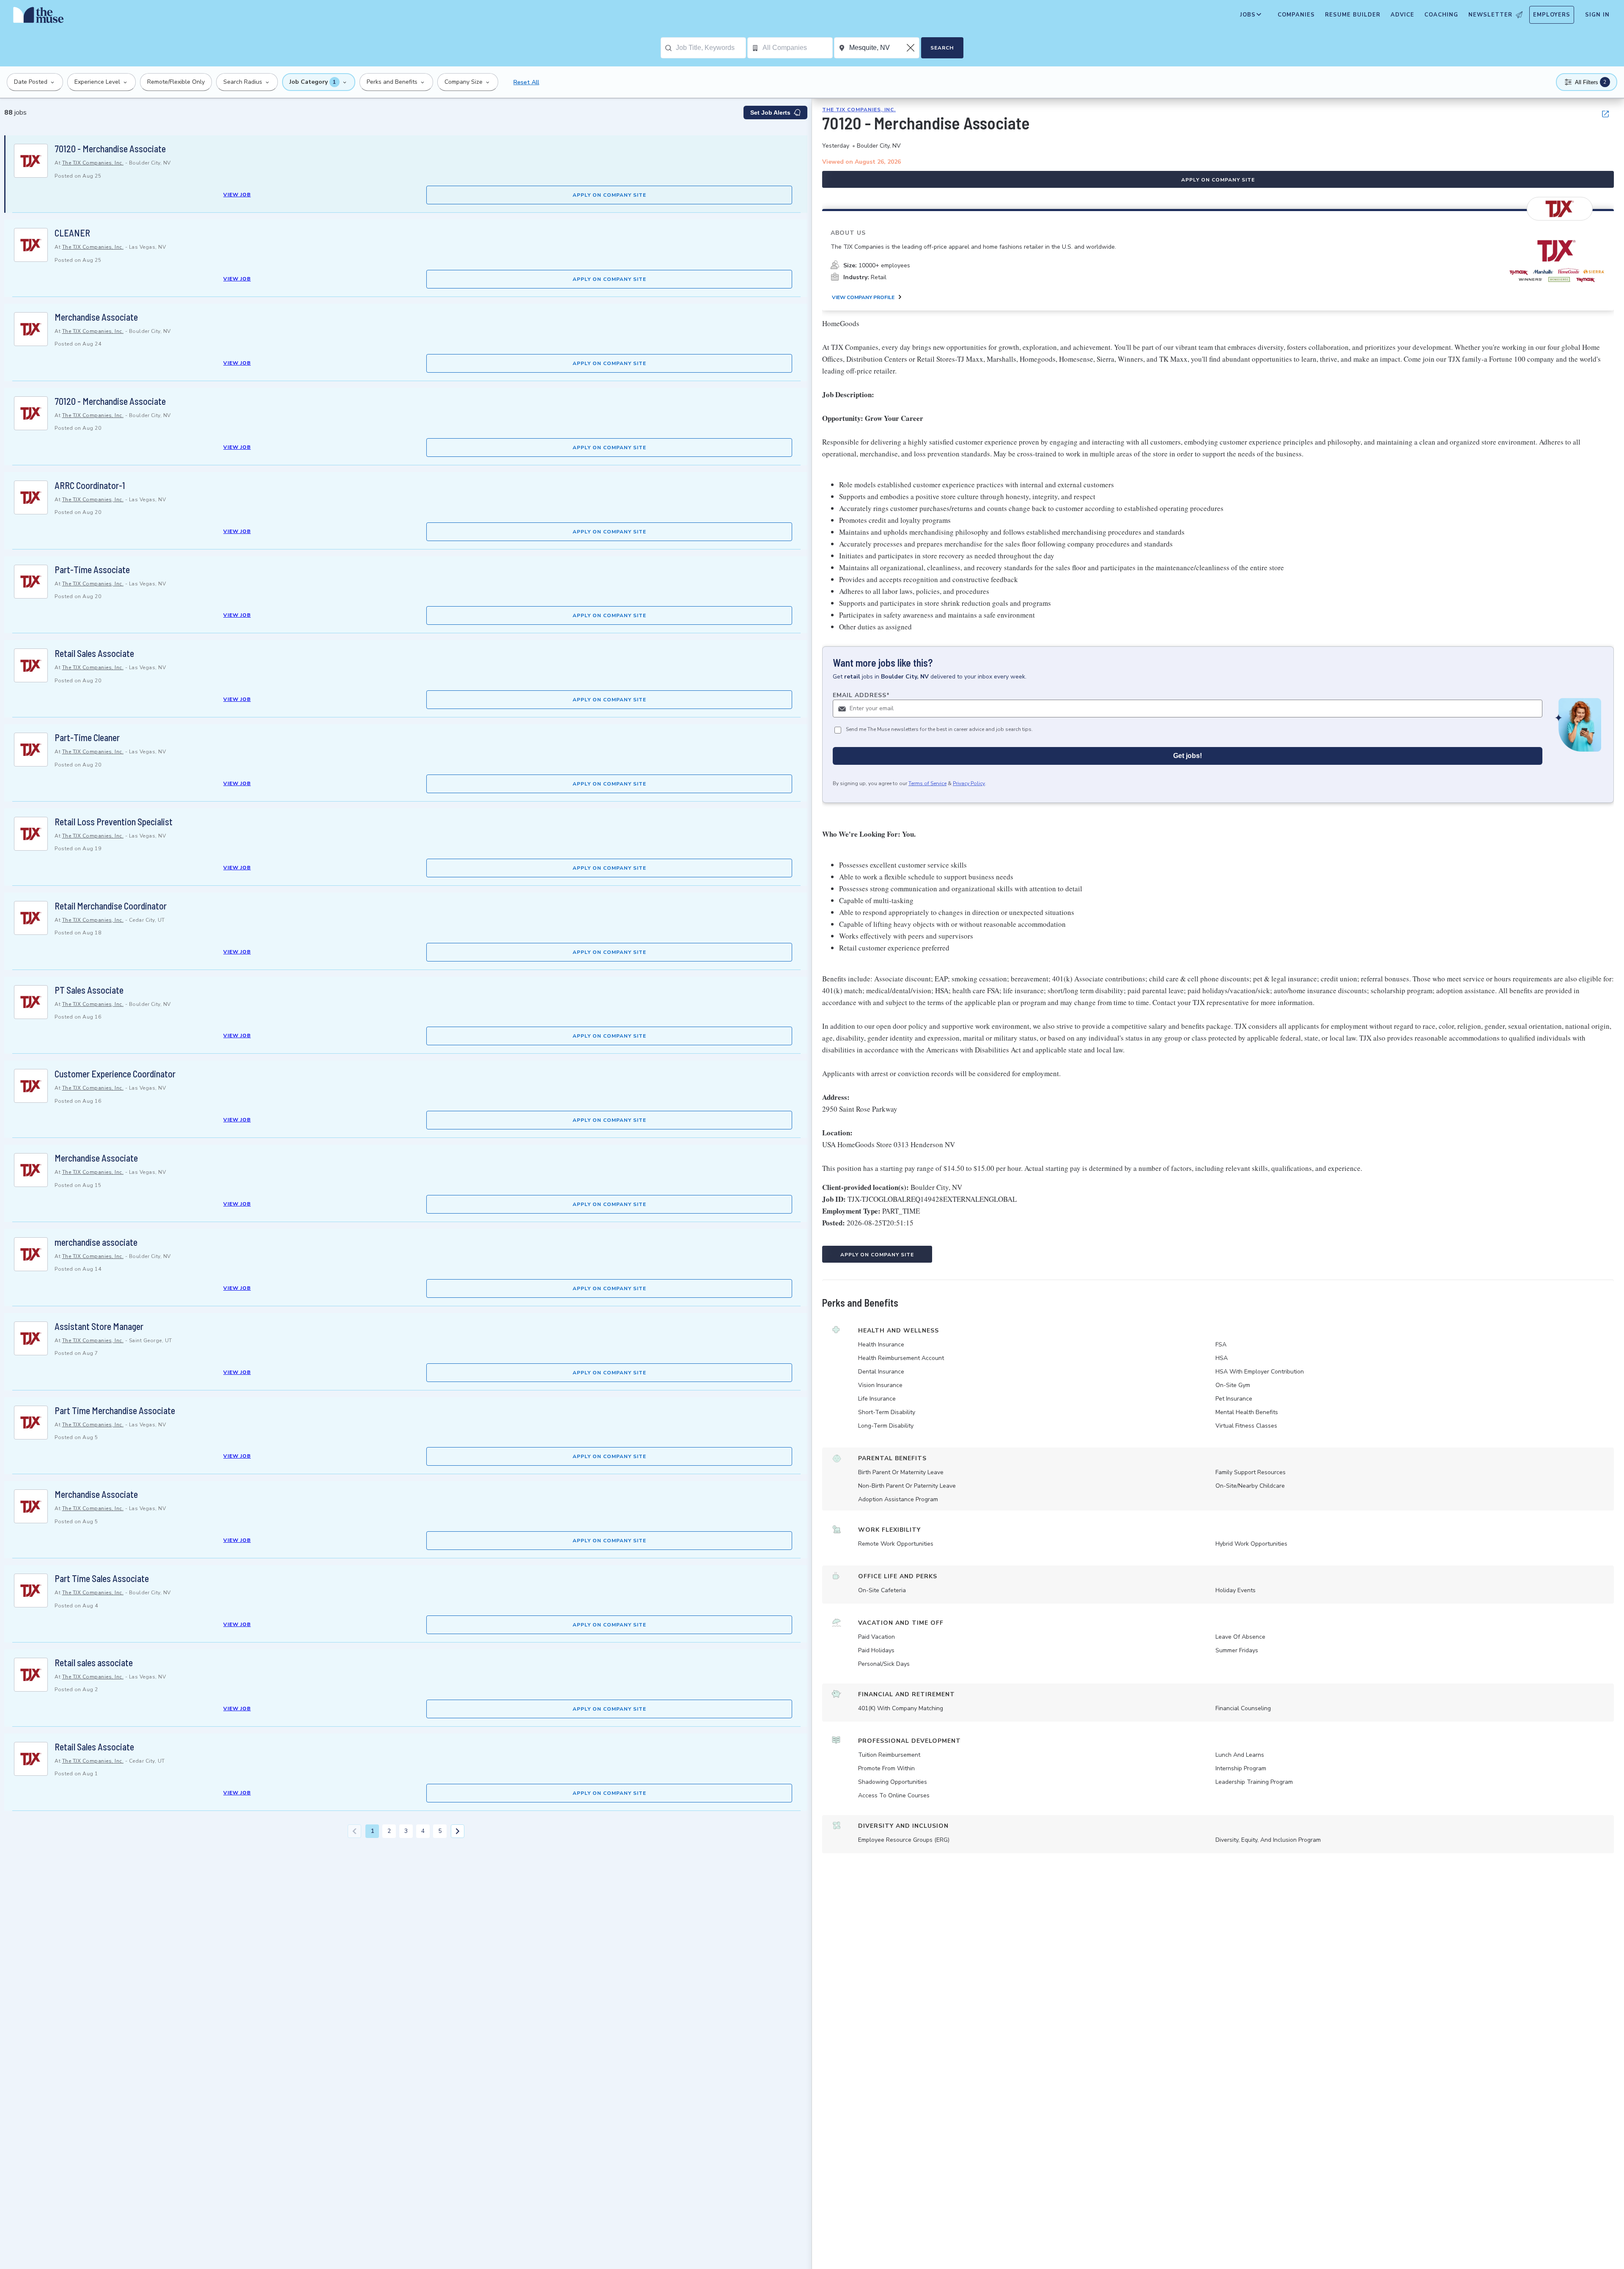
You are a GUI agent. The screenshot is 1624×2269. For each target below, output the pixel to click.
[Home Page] (38, 17)
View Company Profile (863, 297)
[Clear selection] (911, 48)
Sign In (1597, 15)
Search (942, 48)
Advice (1402, 15)
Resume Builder (1353, 15)
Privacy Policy (969, 783)
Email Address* (861, 695)
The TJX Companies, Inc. (93, 163)
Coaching (1441, 15)
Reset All (526, 82)
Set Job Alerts (770, 113)
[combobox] (711, 48)
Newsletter (1490, 15)
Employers (1552, 15)
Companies (1296, 15)
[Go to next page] (458, 1831)
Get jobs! (1188, 756)
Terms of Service (927, 783)
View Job (237, 195)
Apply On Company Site (609, 195)
